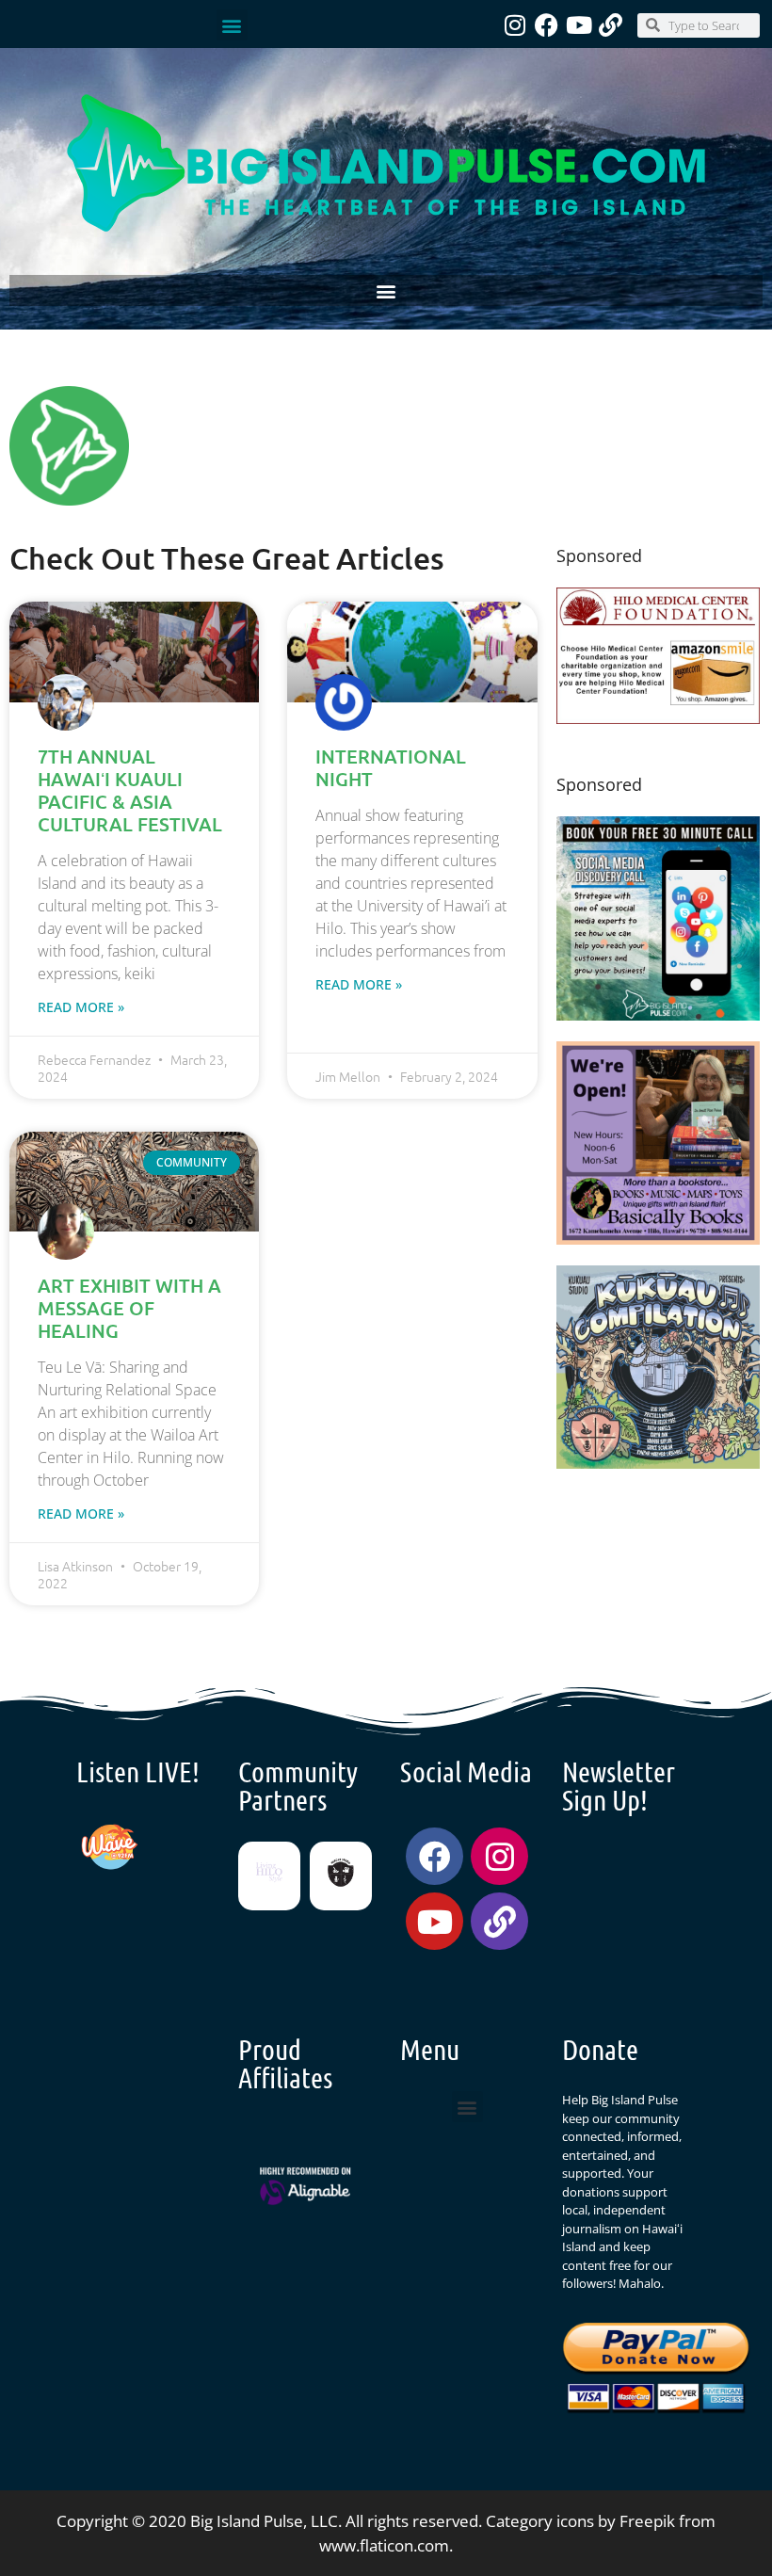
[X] (659, 718)
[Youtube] (579, 25)
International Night (391, 767)
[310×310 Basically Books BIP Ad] (659, 1239)
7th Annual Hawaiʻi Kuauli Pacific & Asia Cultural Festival (130, 790)
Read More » (81, 1007)
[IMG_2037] (659, 1014)
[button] (232, 25)
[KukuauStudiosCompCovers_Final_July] (659, 1463)
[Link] (611, 25)
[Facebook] (547, 25)
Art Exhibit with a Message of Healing (129, 1308)
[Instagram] (515, 25)
